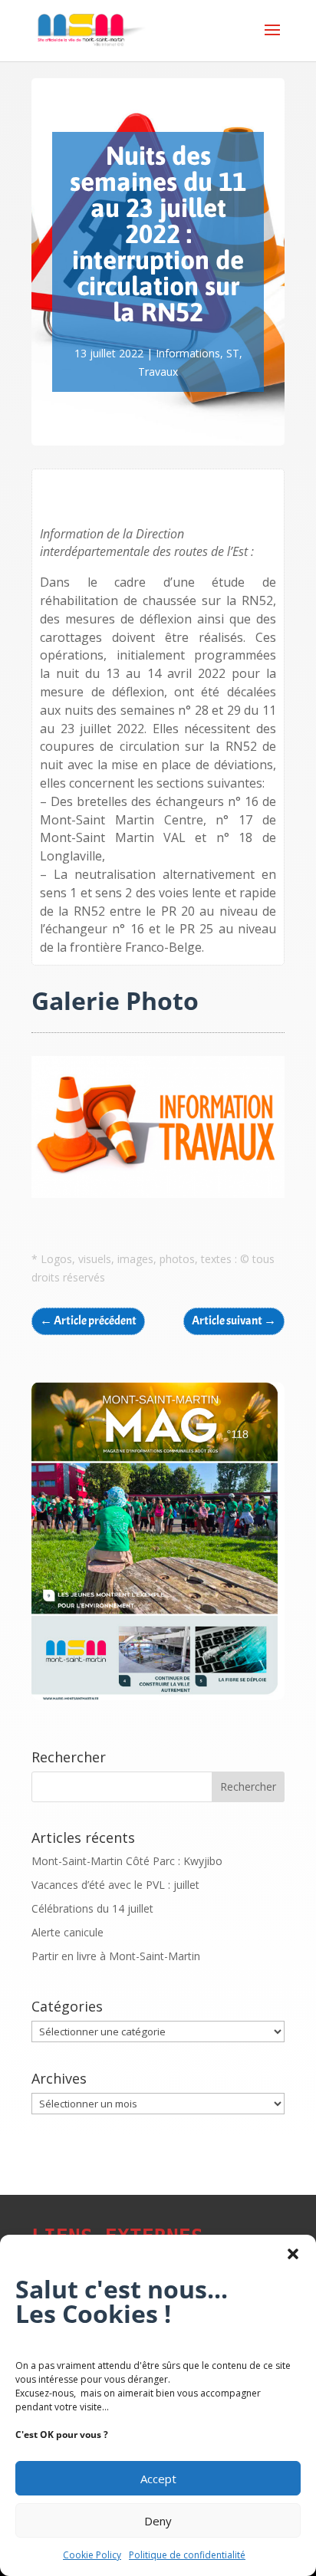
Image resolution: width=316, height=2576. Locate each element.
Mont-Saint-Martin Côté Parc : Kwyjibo (127, 1861)
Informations (188, 353)
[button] (293, 2254)
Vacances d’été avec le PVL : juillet (115, 1885)
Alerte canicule (67, 1932)
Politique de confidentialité (187, 2555)
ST (233, 353)
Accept (158, 2479)
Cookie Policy (92, 2555)
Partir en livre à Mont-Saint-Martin (116, 1956)
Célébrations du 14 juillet (92, 1908)
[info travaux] (158, 1198)
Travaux (158, 372)
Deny (158, 2521)
